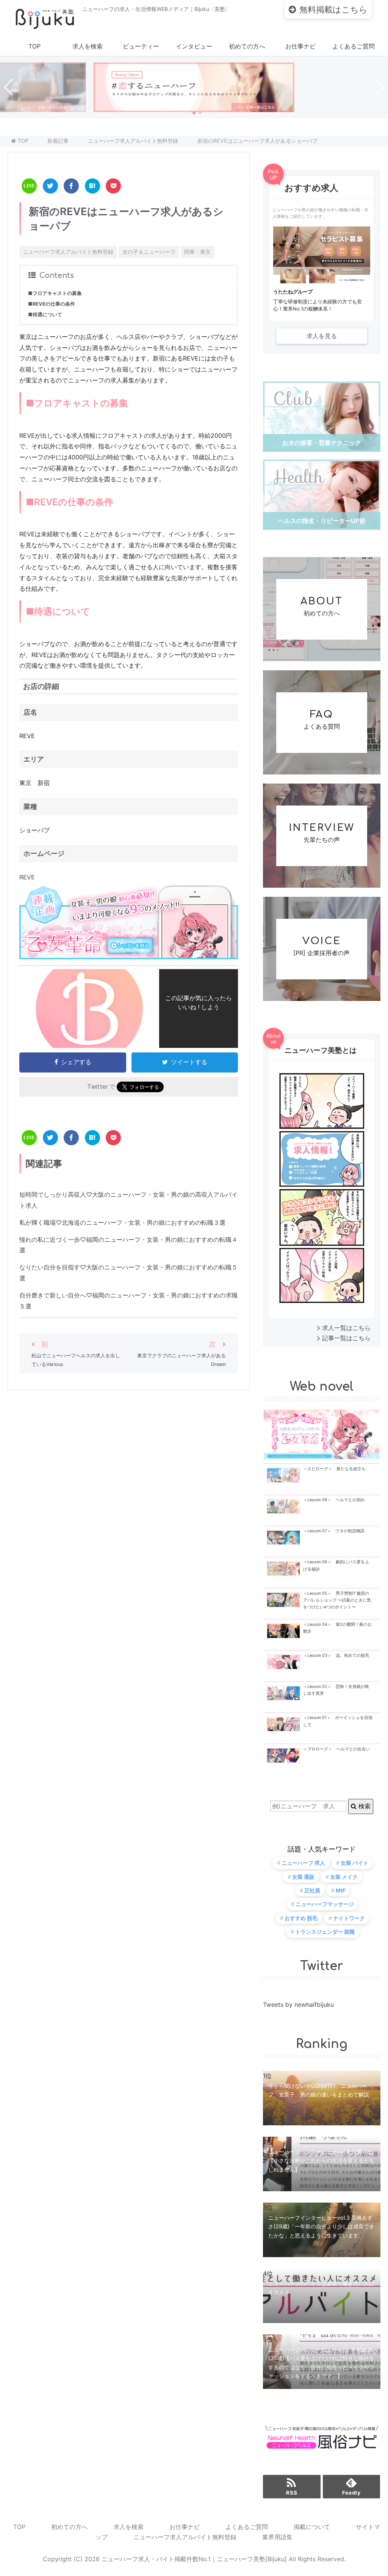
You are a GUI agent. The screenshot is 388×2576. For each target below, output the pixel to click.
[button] (194, 113)
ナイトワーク (349, 1918)
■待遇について (45, 315)
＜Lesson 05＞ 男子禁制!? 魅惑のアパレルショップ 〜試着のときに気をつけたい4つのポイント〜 (337, 1600)
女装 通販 (303, 1877)
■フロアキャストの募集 (55, 293)
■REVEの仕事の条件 (52, 304)
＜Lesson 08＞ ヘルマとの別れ (334, 1500)
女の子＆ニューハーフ (149, 252)
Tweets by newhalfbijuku (298, 2005)
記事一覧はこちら (346, 1338)
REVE (27, 877)
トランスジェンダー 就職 (325, 1932)
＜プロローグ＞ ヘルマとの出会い (336, 1749)
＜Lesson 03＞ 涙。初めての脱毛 (336, 1656)
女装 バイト (354, 1863)
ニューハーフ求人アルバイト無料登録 (68, 252)
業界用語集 (277, 2537)
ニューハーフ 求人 (303, 1863)
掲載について (312, 2527)
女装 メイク (344, 1877)
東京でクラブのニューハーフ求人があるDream (181, 1360)
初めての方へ (247, 46)
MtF (341, 1890)
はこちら (333, 9)
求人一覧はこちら (346, 1328)
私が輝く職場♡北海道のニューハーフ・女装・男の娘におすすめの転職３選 (122, 1222)
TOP (34, 46)
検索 (364, 1806)
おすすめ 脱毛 (301, 1918)
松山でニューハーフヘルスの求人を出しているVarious (76, 1360)
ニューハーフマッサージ (325, 1904)
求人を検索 (88, 46)
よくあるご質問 (354, 46)
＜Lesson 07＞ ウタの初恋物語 (334, 1531)
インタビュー (194, 46)
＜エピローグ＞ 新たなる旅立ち (334, 1469)
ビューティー (141, 46)
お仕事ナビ (300, 46)
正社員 (312, 1890)
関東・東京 (197, 252)
